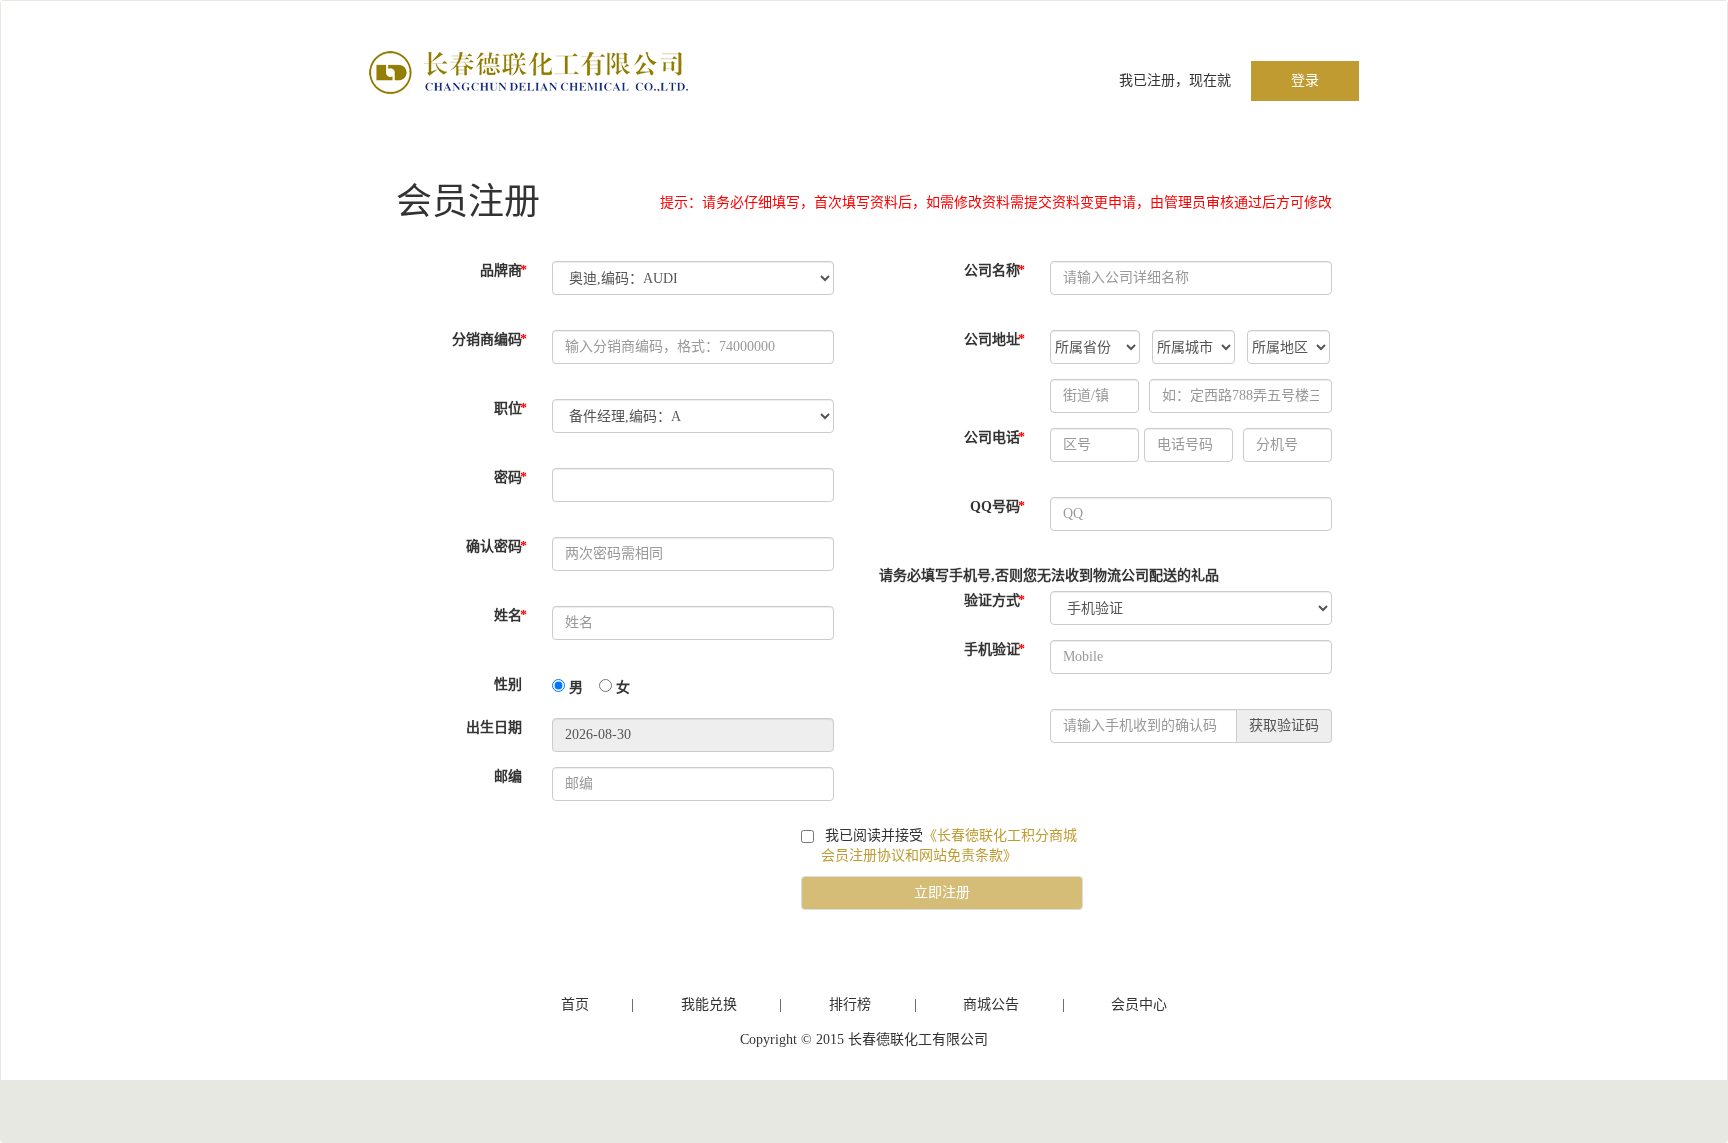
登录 (1305, 80)
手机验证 (994, 649)
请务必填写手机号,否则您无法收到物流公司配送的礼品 (1049, 575)
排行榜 (850, 1004)
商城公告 (991, 1004)
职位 (510, 408)
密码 (510, 477)
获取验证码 (1284, 725)
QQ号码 (997, 506)
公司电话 (994, 437)
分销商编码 (489, 339)
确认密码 (496, 546)
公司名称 (994, 270)
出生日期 (494, 727)
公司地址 (994, 339)
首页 (575, 1004)
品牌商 (503, 270)
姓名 (510, 615)
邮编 (508, 776)
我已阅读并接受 (949, 845)
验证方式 (994, 600)
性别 (508, 684)
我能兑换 (709, 1004)
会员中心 (1139, 1004)
